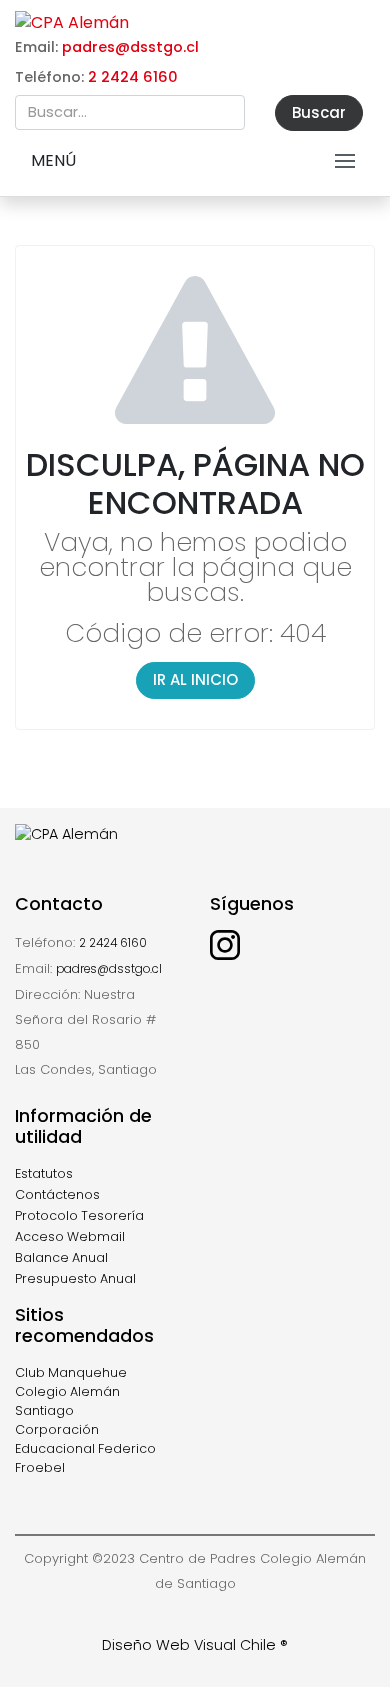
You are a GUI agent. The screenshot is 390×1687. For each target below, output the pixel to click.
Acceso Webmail (70, 1236)
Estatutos (44, 1173)
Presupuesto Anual (75, 1278)
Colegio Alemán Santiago (67, 1401)
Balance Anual (61, 1257)
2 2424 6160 (133, 77)
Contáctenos (57, 1194)
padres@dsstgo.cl (130, 47)
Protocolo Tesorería (79, 1215)
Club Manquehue (71, 1372)
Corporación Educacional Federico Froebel (85, 1448)
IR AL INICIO (195, 679)
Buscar (319, 112)
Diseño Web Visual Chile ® (195, 1645)
